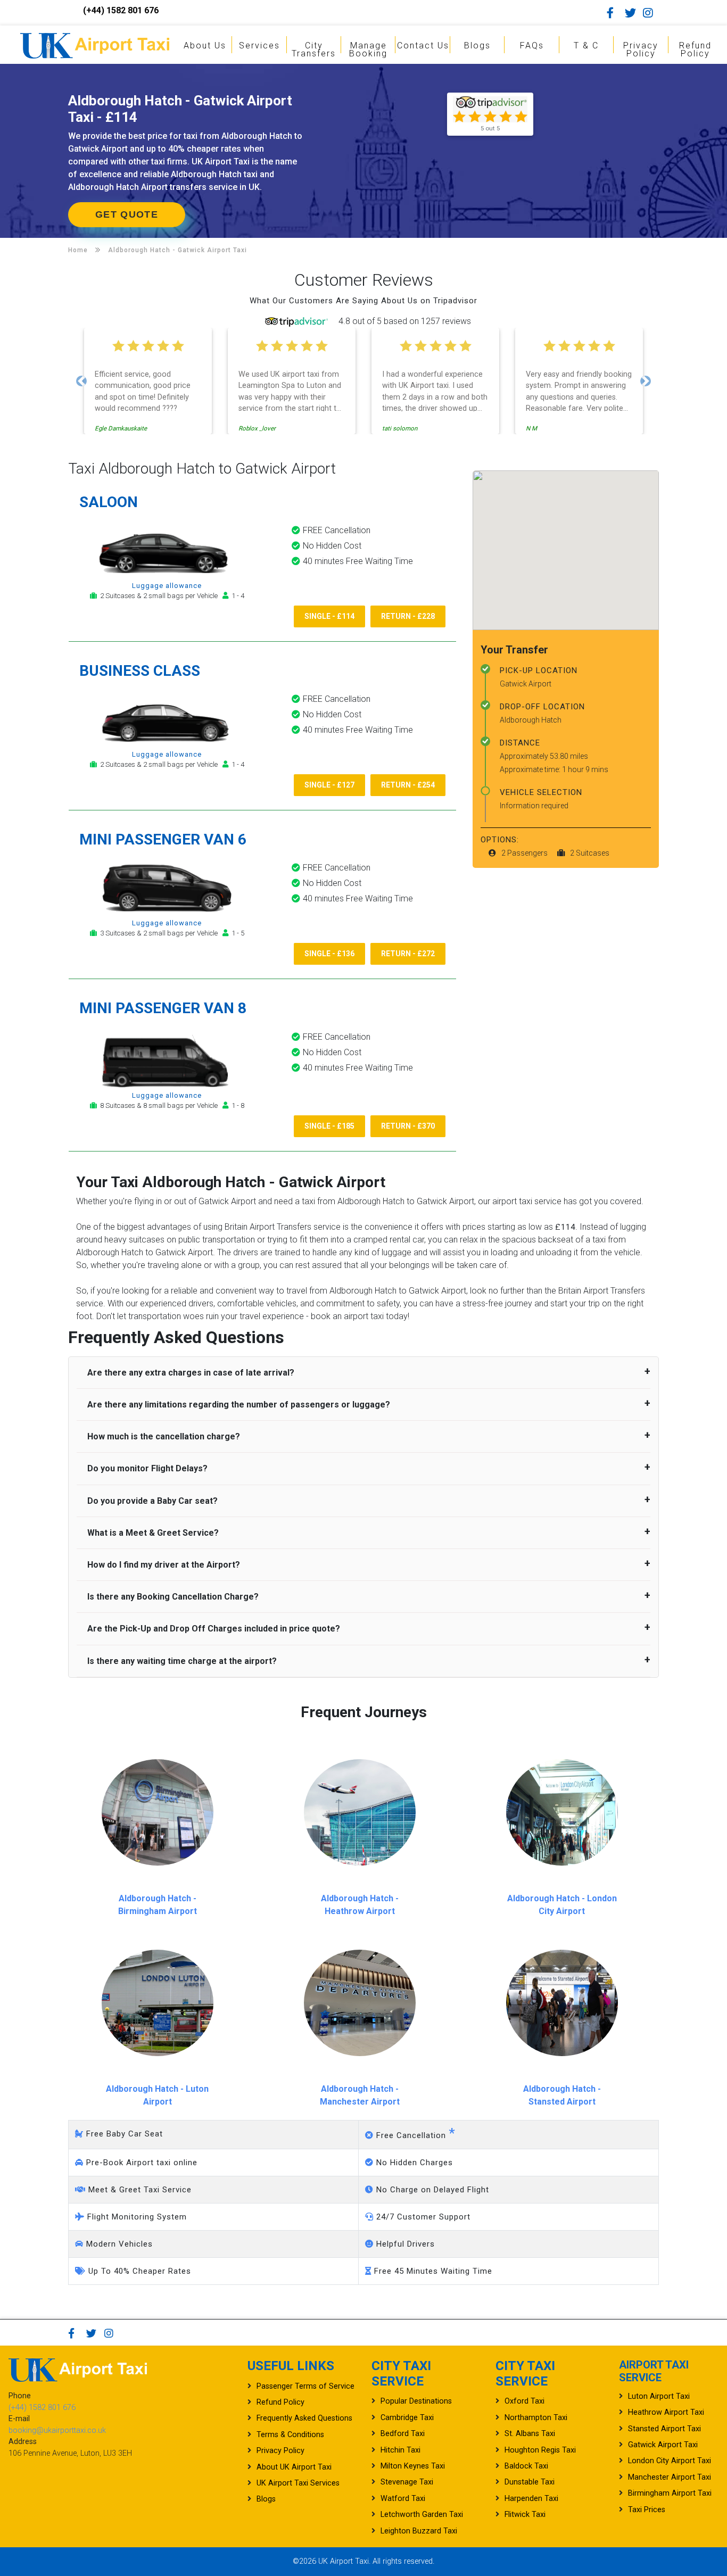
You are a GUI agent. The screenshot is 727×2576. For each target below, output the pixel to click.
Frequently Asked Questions (304, 2418)
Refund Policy (695, 49)
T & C (586, 45)
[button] (81, 381)
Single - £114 (329, 616)
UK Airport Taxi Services (298, 2483)
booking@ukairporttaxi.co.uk (57, 2430)
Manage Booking (368, 49)
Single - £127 (329, 785)
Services (259, 45)
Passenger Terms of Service (305, 2386)
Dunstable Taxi (530, 2482)
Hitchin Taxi (400, 2450)
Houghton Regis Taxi (540, 2450)
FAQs (532, 45)
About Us (205, 45)
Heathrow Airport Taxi (666, 2412)
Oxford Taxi (524, 2401)
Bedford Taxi (403, 2434)
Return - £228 (408, 616)
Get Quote (127, 214)
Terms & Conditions (290, 2435)
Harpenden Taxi (531, 2499)
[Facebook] (615, 13)
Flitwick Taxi (525, 2515)
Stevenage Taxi (407, 2482)
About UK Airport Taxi (294, 2467)
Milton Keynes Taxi (413, 2466)
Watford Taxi (403, 2499)
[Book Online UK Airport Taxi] (95, 44)
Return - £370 (408, 1126)
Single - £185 (329, 1126)
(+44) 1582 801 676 (121, 10)
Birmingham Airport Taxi (670, 2493)
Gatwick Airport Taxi (663, 2445)
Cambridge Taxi (407, 2418)
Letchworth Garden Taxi (422, 2515)
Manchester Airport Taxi (670, 2477)
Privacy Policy (641, 49)
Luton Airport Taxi (659, 2396)
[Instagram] (651, 13)
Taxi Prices (647, 2510)
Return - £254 (408, 785)
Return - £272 (408, 954)
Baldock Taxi (526, 2466)
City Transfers (314, 49)
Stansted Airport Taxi (664, 2429)
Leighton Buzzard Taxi (419, 2531)
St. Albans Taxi (530, 2434)
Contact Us (423, 45)
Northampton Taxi (536, 2418)
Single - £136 (329, 954)
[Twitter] (633, 13)
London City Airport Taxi (670, 2461)
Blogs (477, 45)
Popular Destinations (416, 2401)
